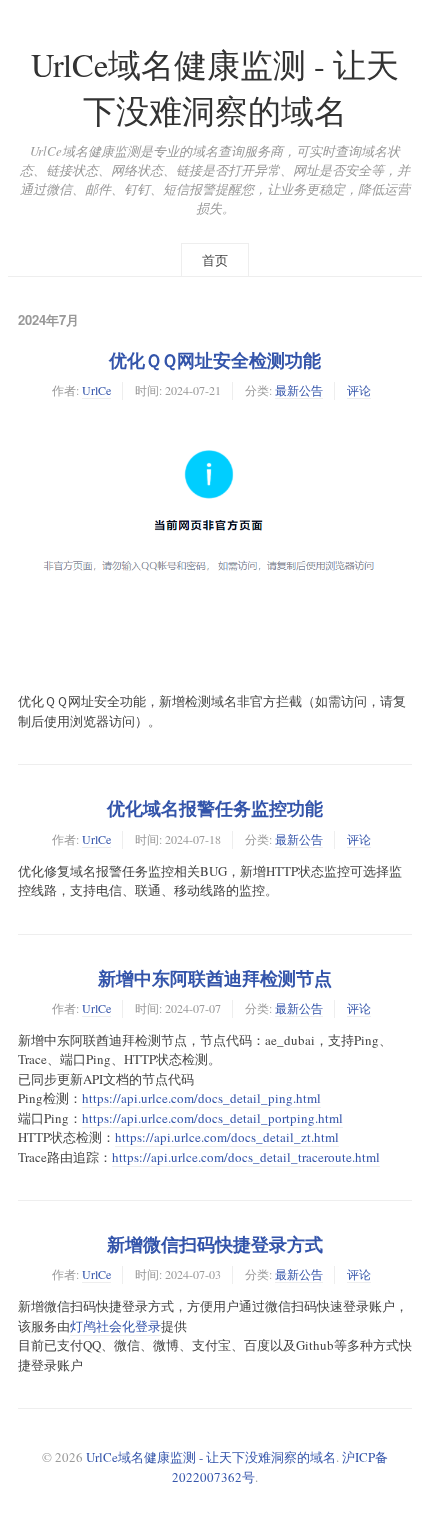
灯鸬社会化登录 (115, 1326)
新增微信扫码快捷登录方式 (215, 1244)
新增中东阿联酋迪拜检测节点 (215, 978)
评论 (359, 390)
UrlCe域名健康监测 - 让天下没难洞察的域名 (211, 1457)
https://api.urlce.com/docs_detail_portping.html (212, 1118)
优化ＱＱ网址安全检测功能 (215, 360)
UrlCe (96, 390)
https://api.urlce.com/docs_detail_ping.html (201, 1098)
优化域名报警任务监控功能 (215, 808)
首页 (215, 260)
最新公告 (299, 390)
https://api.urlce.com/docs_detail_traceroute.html (246, 1157)
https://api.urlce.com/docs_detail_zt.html (227, 1137)
